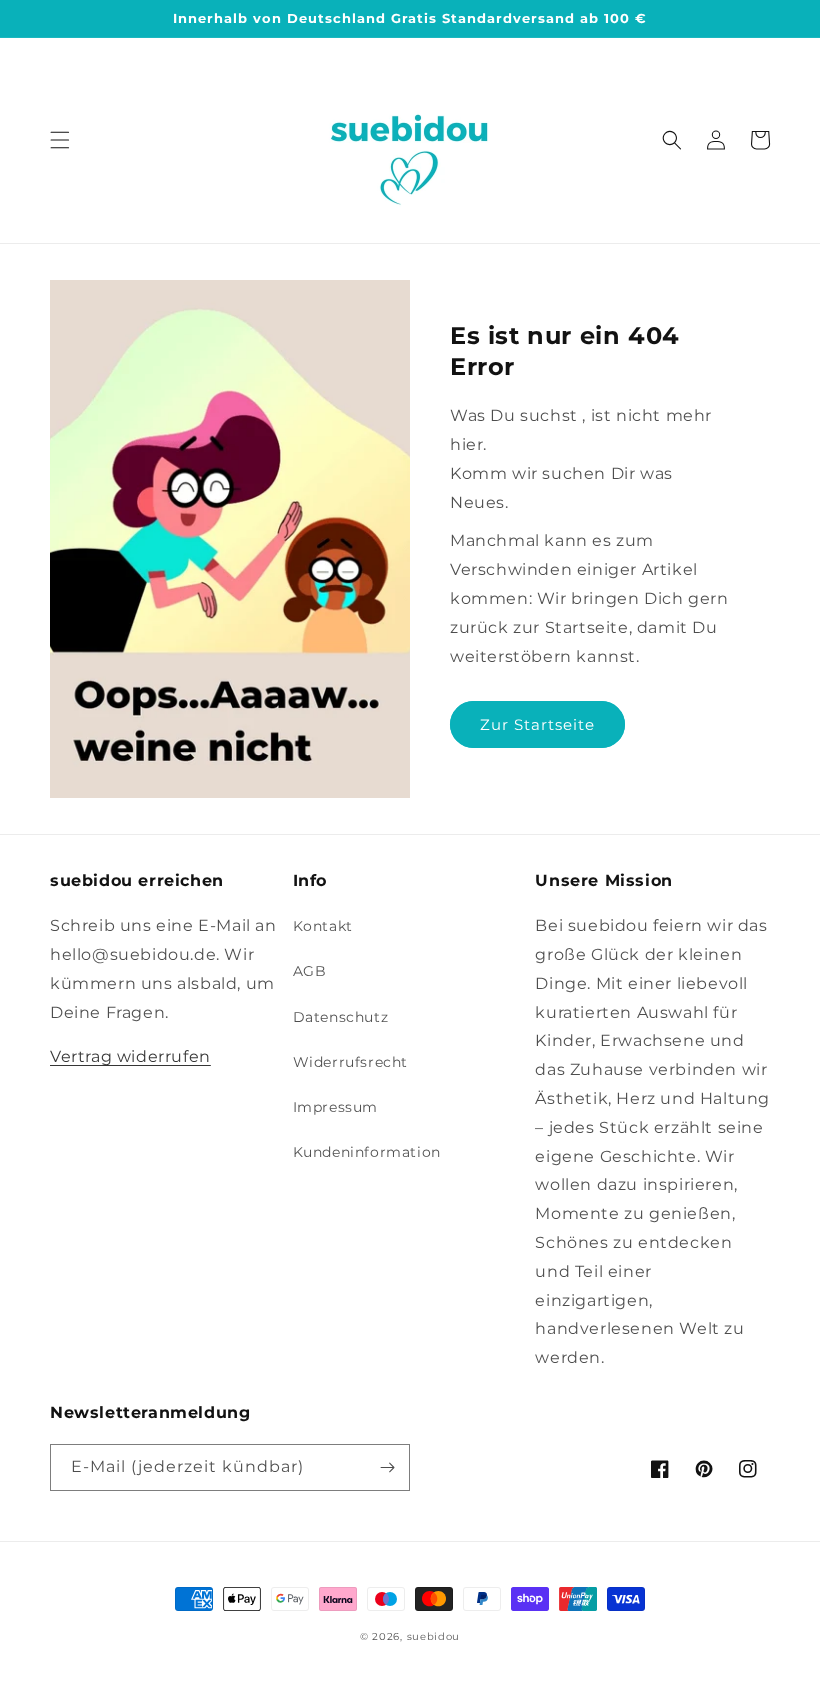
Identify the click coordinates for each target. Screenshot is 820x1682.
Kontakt (323, 926)
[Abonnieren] (387, 1467)
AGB (310, 971)
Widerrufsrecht (350, 1062)
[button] (60, 140)
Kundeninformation (367, 1152)
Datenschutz (341, 1017)
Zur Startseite (537, 724)
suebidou (434, 1636)
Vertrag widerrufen (130, 1056)
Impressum (335, 1107)
